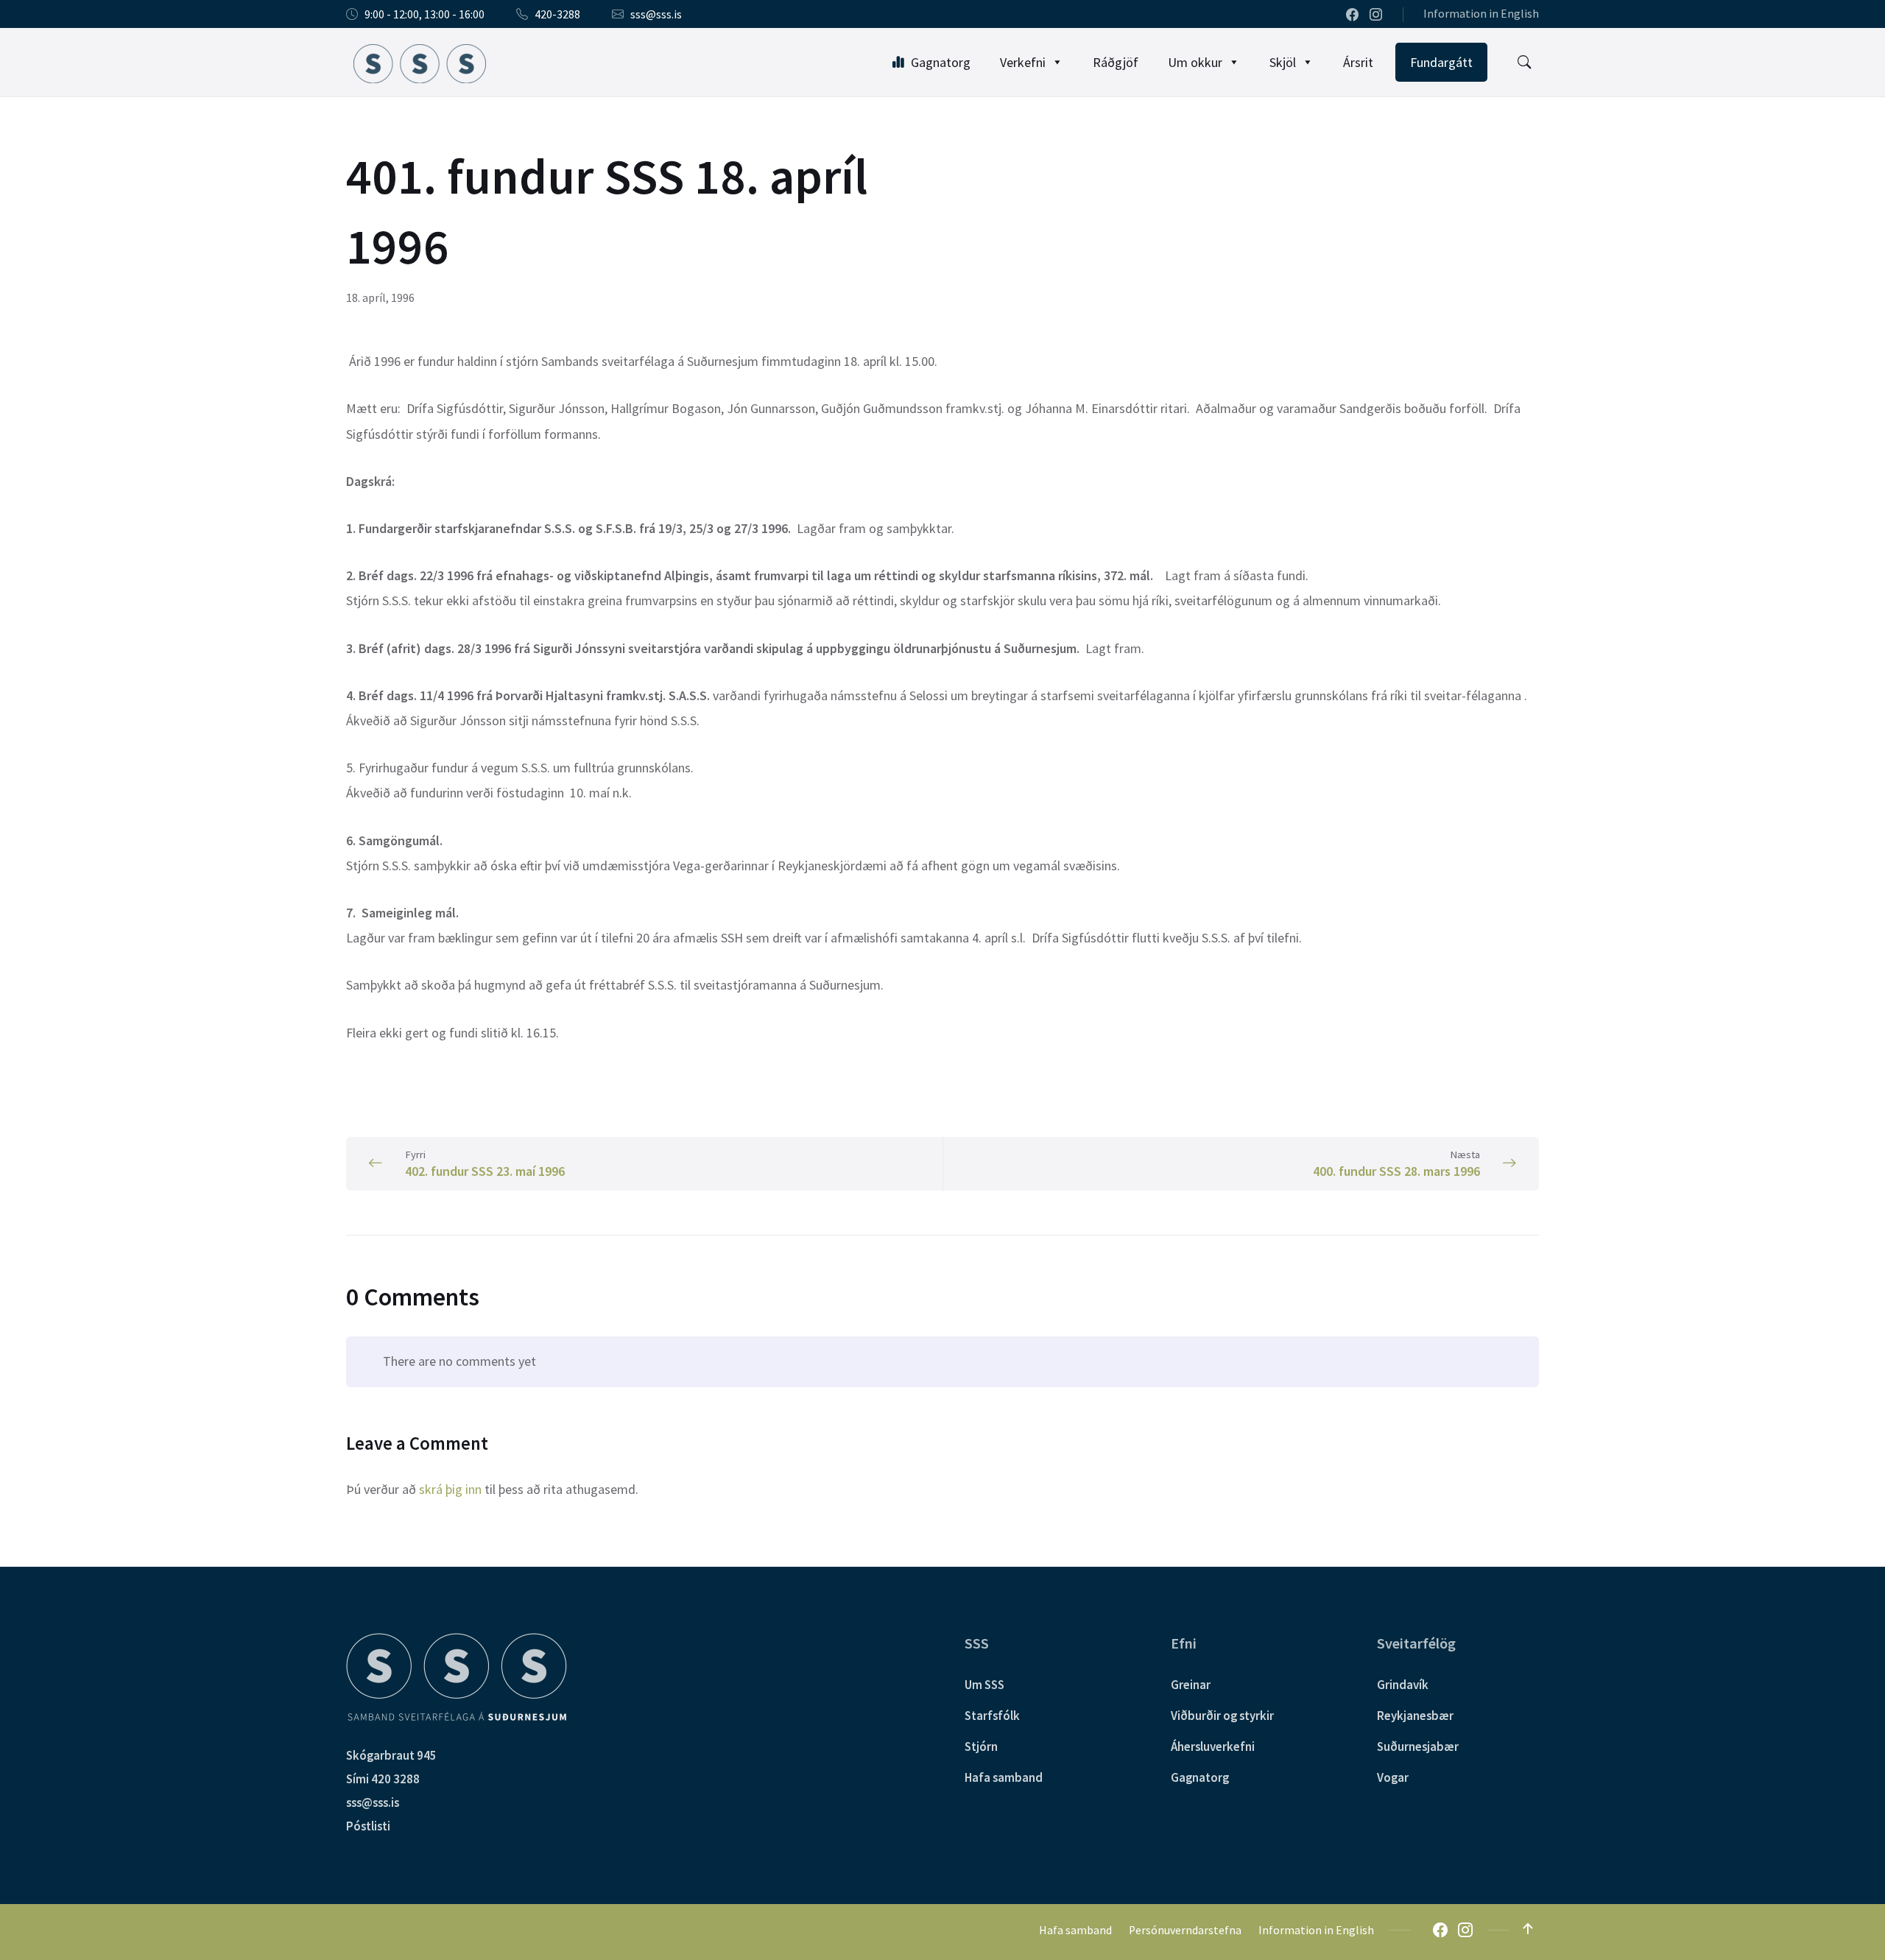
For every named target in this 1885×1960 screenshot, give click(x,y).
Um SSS (984, 1685)
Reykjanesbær (1415, 1716)
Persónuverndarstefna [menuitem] (1185, 1930)
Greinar (1191, 1685)
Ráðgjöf (1116, 62)
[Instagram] (1376, 15)
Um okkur (1195, 62)
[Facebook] (1353, 15)
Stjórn (981, 1746)
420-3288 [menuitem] (557, 14)
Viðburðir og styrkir (1222, 1716)
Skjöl (1283, 62)
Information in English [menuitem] (1481, 14)
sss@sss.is (373, 1802)
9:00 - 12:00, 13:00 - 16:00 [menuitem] (424, 14)
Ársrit (1358, 62)
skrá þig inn (450, 1489)
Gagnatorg (941, 62)
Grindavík (1403, 1685)
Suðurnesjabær (1418, 1746)
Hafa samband (1004, 1777)
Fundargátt (1441, 62)
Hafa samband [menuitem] (1075, 1930)
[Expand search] (1524, 63)
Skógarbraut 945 (391, 1755)
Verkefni (1023, 62)
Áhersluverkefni (1213, 1746)
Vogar (1393, 1777)
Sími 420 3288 (383, 1779)
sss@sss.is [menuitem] (656, 14)
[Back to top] (1528, 1929)
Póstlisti (368, 1826)
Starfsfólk (992, 1716)
